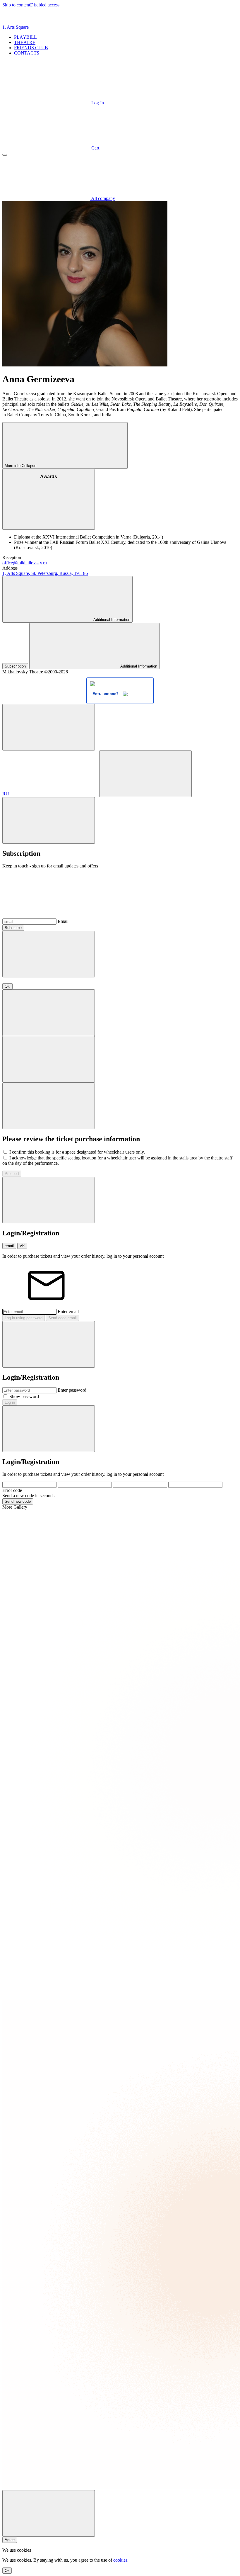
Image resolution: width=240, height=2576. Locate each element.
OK (7, 986)
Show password (24, 1396)
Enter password (72, 1390)
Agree (10, 2540)
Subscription (15, 666)
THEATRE (25, 42)
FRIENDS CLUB (31, 48)
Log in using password (24, 1318)
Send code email (62, 1318)
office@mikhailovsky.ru (25, 563)
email (9, 1246)
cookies (120, 2560)
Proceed (12, 1174)
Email (63, 921)
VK (22, 1246)
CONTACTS (27, 53)
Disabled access (45, 5)
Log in (10, 1402)
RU (6, 794)
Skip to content (16, 5)
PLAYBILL (25, 37)
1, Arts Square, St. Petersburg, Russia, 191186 (45, 573)
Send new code (18, 1501)
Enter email (68, 1311)
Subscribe (13, 928)
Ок (7, 2571)
